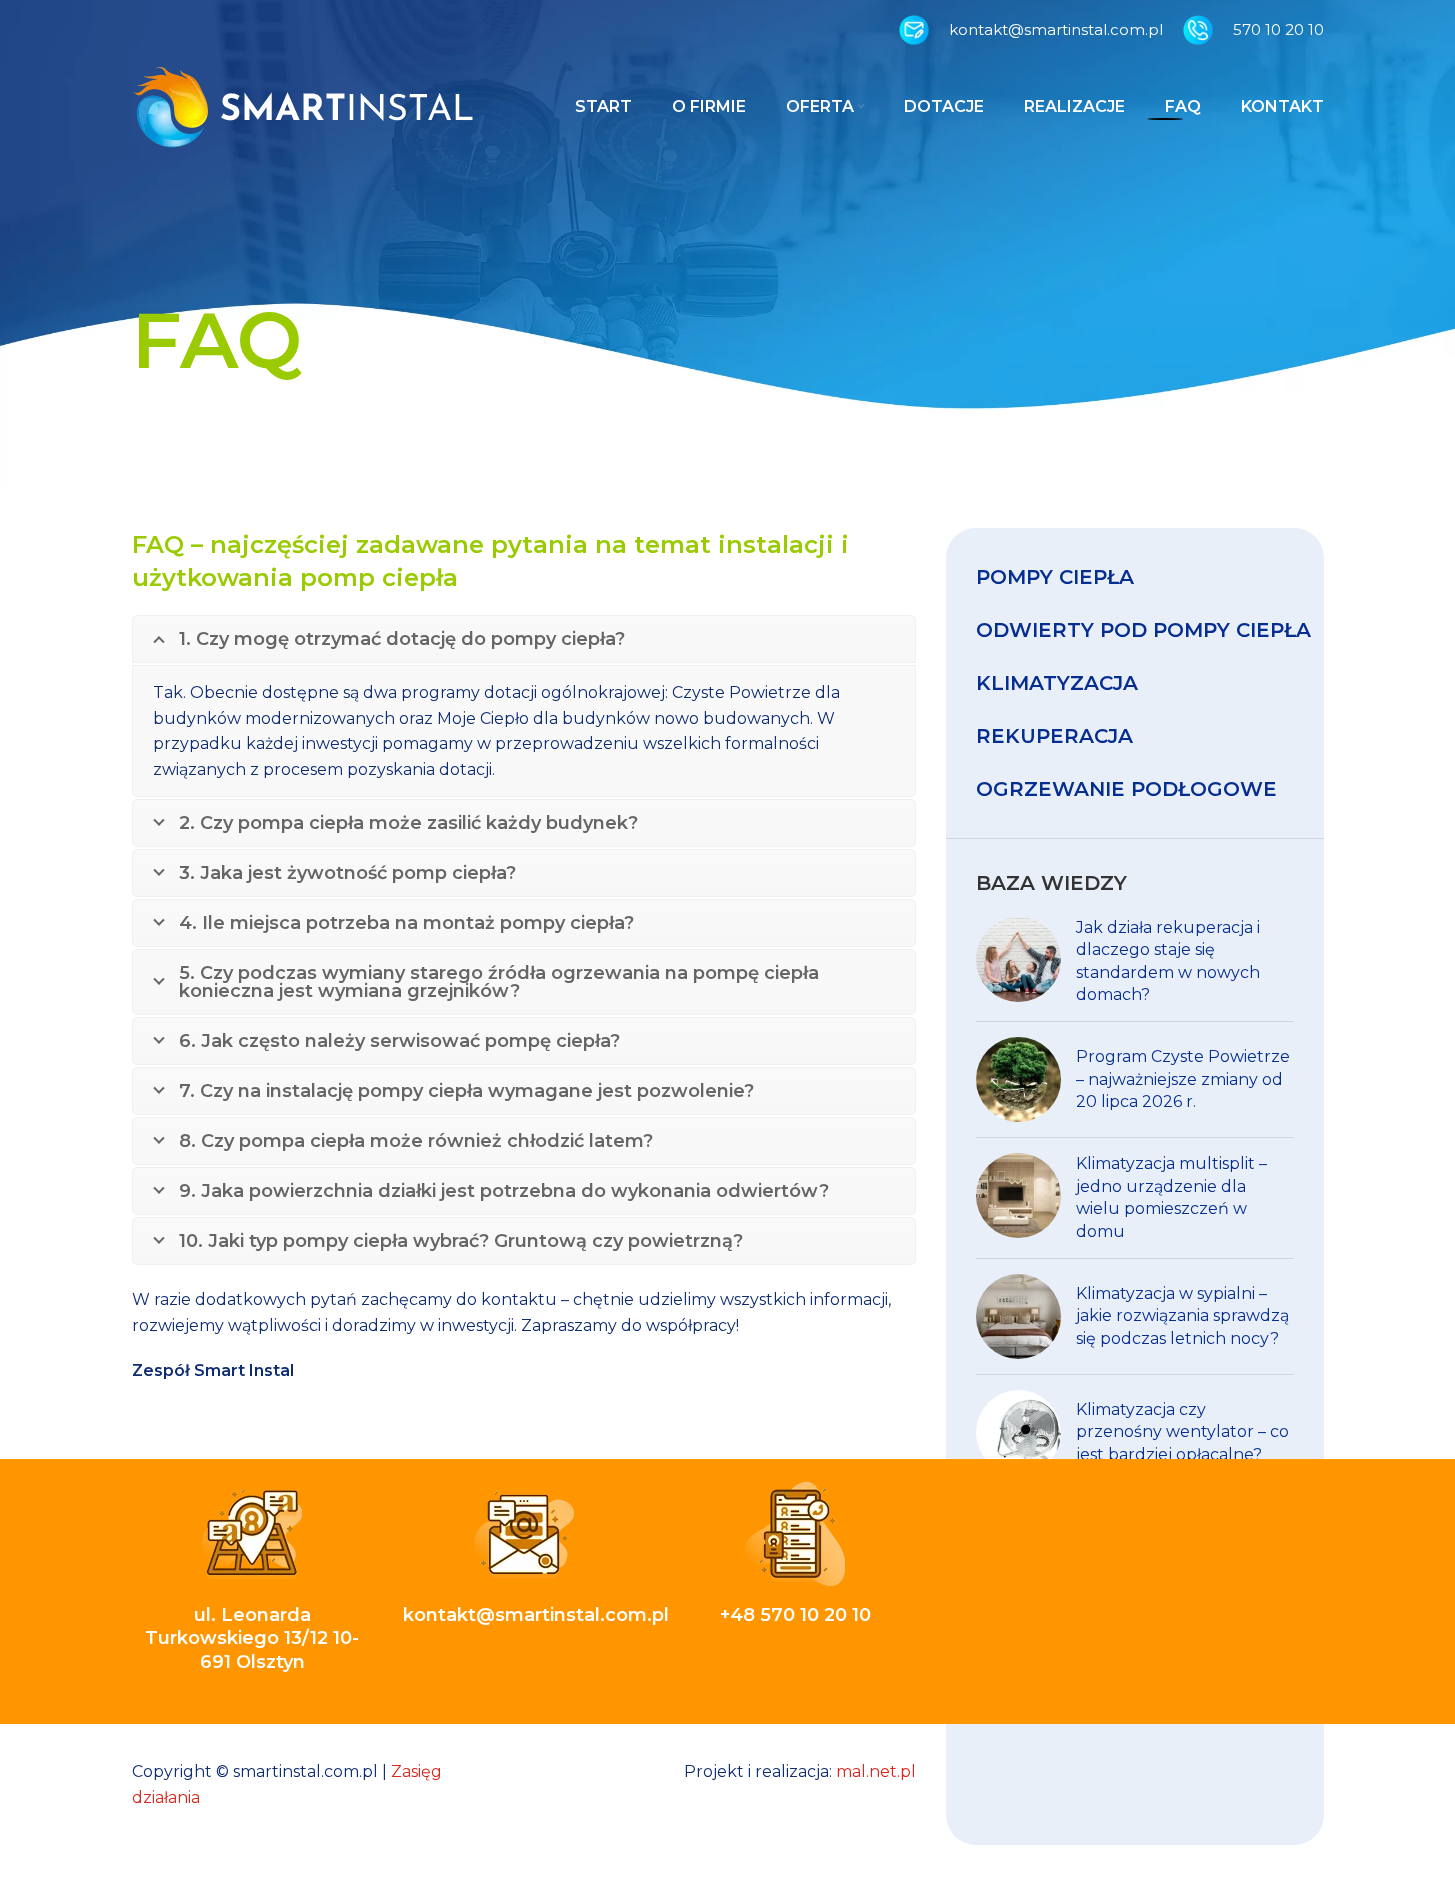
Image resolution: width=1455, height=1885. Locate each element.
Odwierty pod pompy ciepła (1143, 630)
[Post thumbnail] (1018, 962)
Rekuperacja (1054, 736)
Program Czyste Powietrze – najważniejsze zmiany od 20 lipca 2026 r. (1183, 1079)
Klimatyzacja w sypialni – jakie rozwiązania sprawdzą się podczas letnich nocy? (1182, 1316)
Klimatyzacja (1057, 683)
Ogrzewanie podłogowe (1126, 789)
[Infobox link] (1031, 30)
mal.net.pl (876, 1771)
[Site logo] (303, 105)
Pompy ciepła (1055, 577)
